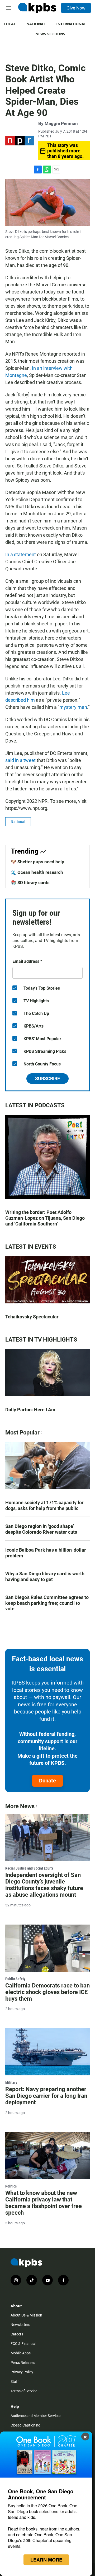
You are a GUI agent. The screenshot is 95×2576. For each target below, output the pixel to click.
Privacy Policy (22, 2372)
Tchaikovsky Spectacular (32, 1317)
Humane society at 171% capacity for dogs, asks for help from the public (44, 1505)
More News (20, 1806)
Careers (17, 2334)
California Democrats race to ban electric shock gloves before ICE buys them (47, 1992)
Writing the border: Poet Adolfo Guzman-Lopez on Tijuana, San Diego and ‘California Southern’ (45, 1218)
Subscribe (47, 1078)
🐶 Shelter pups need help (38, 862)
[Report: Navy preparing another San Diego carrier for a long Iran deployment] (47, 2052)
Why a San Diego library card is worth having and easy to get (45, 1576)
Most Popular (22, 1433)
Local (10, 24)
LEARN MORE (46, 2560)
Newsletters (20, 2325)
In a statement (21, 554)
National (36, 24)
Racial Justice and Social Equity (29, 1868)
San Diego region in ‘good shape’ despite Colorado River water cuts (41, 1529)
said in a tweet (20, 760)
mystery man (73, 707)
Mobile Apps (21, 2353)
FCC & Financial (23, 2344)
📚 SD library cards (30, 883)
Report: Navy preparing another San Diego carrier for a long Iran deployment (46, 2096)
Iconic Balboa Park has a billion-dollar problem (46, 1553)
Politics (11, 2186)
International (71, 24)
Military (11, 2082)
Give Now (76, 8)
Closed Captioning (25, 2425)
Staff (15, 2381)
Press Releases (23, 2363)
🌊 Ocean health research (37, 872)
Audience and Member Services (36, 2416)
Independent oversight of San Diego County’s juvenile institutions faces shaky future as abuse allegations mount (44, 1885)
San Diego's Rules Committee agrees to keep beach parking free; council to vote (47, 1603)
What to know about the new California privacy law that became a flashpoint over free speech (44, 2203)
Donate (47, 1781)
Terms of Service (24, 2391)
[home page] (37, 8)
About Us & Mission (26, 2315)
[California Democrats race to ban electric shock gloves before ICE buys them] (47, 1948)
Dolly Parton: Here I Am (30, 1410)
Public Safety (15, 1979)
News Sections (50, 34)
